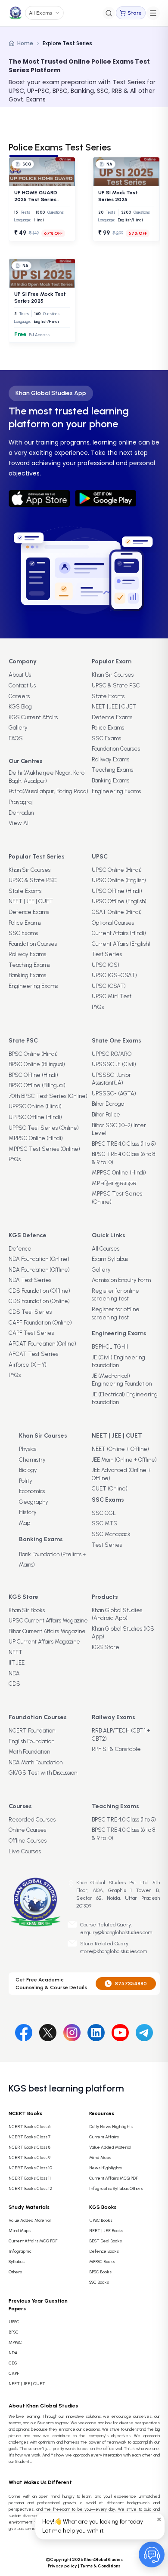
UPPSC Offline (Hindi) (35, 1117)
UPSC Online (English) (119, 880)
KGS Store (106, 1647)
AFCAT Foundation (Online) (42, 1344)
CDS (14, 1684)
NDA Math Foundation (36, 1762)
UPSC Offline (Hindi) (117, 891)
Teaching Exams (112, 770)
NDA (14, 1673)
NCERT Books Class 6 (30, 2127)
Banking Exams (110, 780)
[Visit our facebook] (24, 2031)
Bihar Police (106, 1115)
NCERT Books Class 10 (30, 2168)
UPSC (14, 2322)
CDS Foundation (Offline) (39, 1291)
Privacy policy (62, 2566)
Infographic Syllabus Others (116, 2188)
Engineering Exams (116, 791)
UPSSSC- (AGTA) (114, 1093)
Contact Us (22, 685)
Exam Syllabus (110, 1259)
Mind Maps (100, 2157)
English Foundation (31, 1741)
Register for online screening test (115, 1295)
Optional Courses (113, 923)
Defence (20, 1249)
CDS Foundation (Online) (39, 1301)
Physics (28, 1449)
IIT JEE (17, 1663)
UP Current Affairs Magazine (44, 1642)
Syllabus (17, 2262)
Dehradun (21, 813)
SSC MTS (104, 1523)
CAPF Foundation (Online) (40, 1323)
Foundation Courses (116, 749)
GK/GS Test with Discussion (43, 1773)
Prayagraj (21, 802)
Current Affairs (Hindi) (119, 933)
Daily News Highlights (111, 2127)
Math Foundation (29, 1752)
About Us (20, 675)
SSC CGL (104, 1513)
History (28, 1512)
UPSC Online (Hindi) (117, 870)
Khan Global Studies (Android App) (117, 1614)
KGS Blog (20, 707)
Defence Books (104, 2251)
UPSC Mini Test (112, 996)
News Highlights (106, 2168)
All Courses (106, 1249)
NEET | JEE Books (106, 2231)
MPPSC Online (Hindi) (36, 1138)
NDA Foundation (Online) (39, 1259)
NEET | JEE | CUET (114, 707)
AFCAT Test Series (33, 1354)
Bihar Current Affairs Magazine (47, 1631)
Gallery (18, 728)
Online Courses (27, 1830)
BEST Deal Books (106, 2241)
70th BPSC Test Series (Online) (48, 1096)
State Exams (108, 696)
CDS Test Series (30, 1312)
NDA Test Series (30, 1280)
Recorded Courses (32, 1820)
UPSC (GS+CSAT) (114, 975)
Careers (19, 696)
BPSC (14, 2332)
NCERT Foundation (32, 1731)
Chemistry (32, 1460)
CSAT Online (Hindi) (117, 912)
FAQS (16, 738)
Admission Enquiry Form (121, 1280)
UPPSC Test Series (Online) (44, 1128)
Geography (34, 1502)
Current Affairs (104, 2137)
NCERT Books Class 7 (30, 2137)
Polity (26, 1481)
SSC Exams (106, 738)
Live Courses (25, 1851)
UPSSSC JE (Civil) (114, 1064)
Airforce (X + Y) (28, 1365)
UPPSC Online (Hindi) (35, 1106)
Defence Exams (112, 717)
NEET (16, 1652)
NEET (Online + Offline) (120, 1449)
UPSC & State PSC (116, 685)
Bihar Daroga (108, 1104)
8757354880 (131, 1984)
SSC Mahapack (111, 1534)
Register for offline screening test (116, 1313)
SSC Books (99, 2282)
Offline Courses (28, 1841)
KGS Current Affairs (33, 717)
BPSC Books (100, 2272)
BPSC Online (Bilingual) (37, 1064)
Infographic (20, 2251)
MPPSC (15, 2342)
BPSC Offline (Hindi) (33, 1075)
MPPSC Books (102, 2262)
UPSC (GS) (106, 965)
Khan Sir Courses (113, 675)
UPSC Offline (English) (119, 901)
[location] (71, 1884)
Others (15, 2272)
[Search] (109, 13)
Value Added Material (110, 2147)
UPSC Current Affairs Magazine (48, 1621)
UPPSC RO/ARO (112, 1054)
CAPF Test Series (31, 1333)
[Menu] (153, 13)
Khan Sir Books (27, 1610)
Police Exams (108, 728)
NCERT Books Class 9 (30, 2157)
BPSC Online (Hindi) (33, 1054)
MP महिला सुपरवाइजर (114, 1183)
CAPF (14, 2373)
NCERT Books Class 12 (30, 2188)
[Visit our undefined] (48, 2031)
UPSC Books (101, 2220)
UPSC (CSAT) (109, 986)
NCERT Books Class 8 (30, 2147)
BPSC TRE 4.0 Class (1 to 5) (124, 1144)
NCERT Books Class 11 (30, 2178)
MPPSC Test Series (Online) (44, 1149)
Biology (28, 1470)
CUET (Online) (110, 1489)
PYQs (98, 1007)
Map (25, 1523)
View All (19, 823)
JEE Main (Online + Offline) (124, 1460)
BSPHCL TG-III (110, 1347)
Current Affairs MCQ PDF (114, 2178)
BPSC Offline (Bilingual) (37, 1085)
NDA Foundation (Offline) (39, 1270)
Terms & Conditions (100, 2566)
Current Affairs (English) (121, 944)
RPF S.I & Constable (116, 1749)
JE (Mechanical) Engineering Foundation (122, 1380)
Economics (32, 1491)
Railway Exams (110, 759)
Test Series (107, 954)
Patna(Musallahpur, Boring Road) (48, 791)
